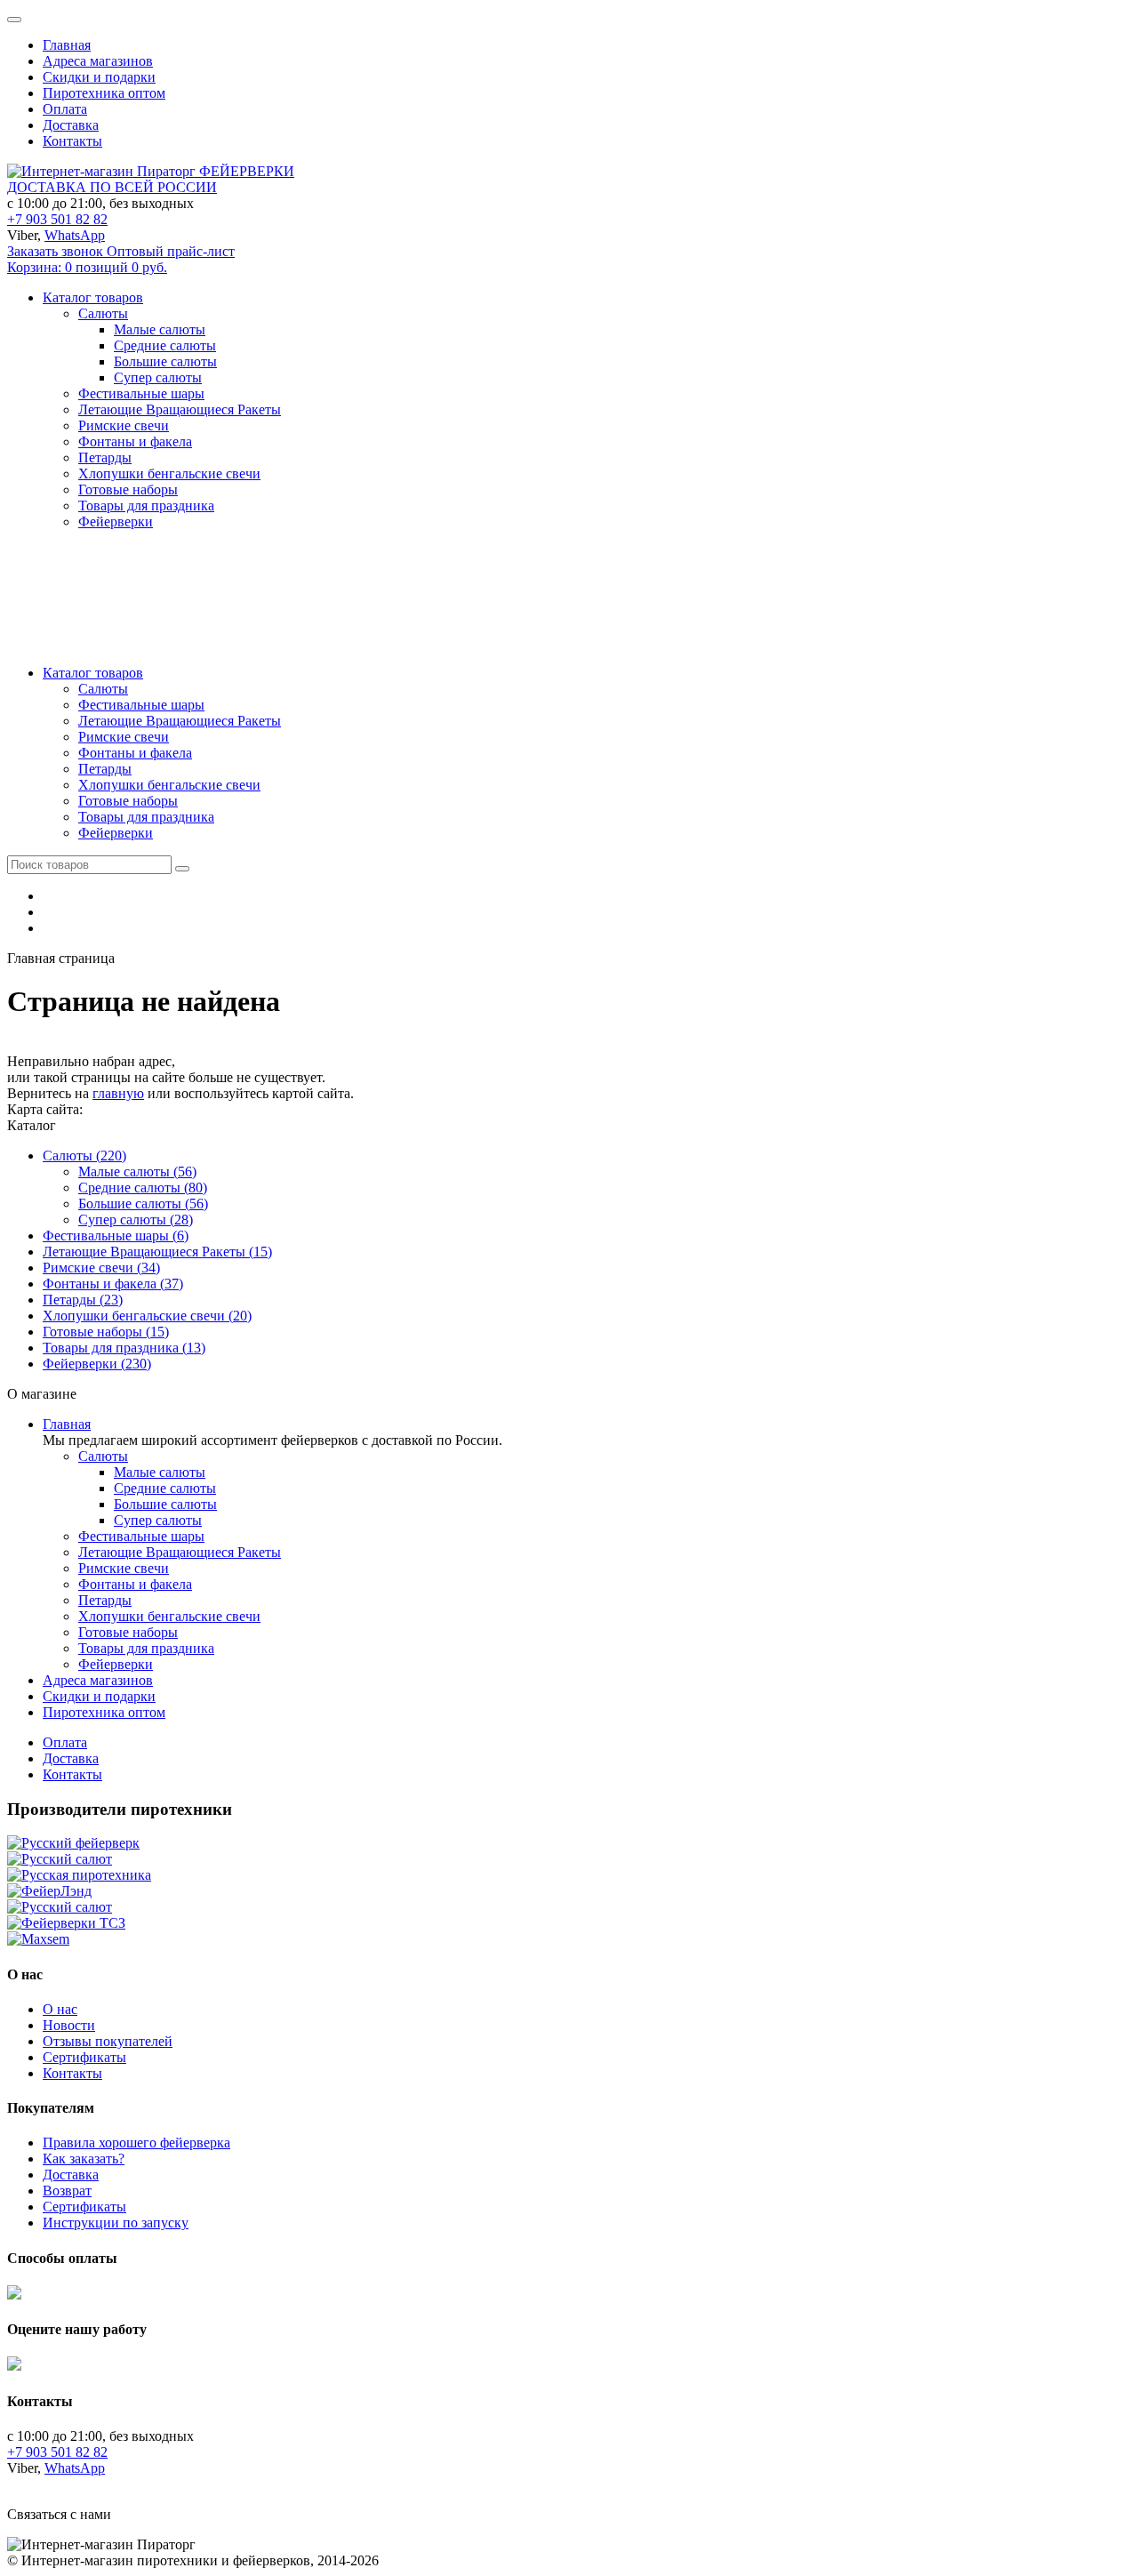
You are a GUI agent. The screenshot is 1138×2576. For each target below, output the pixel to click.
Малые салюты (160, 329)
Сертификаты (84, 2057)
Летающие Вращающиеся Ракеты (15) (157, 1252)
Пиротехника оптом (104, 93)
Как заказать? (84, 2159)
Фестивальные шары (141, 705)
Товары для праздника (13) (124, 1348)
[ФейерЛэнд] (49, 1891)
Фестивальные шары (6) (116, 1236)
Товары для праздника (146, 817)
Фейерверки (116, 833)
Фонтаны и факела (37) (113, 1284)
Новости (69, 2025)
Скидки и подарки (99, 77)
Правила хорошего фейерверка (136, 2143)
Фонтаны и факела (135, 753)
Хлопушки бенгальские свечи (169, 785)
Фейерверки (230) (97, 1364)
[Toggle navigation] (14, 20)
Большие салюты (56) (143, 1204)
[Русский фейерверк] (73, 1843)
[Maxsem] (38, 1939)
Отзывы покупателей (108, 2041)
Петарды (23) (83, 1300)
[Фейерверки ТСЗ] (66, 1923)
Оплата (65, 109)
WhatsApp (75, 235)
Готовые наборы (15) (106, 1332)
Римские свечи (124, 737)
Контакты (72, 141)
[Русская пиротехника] (79, 1875)
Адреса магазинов (98, 61)
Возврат (67, 2191)
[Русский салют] (60, 1859)
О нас (60, 2009)
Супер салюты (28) (136, 1220)
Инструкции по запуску (116, 2223)
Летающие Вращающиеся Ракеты (180, 721)
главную (118, 1093)
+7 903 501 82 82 (57, 219)
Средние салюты (165, 345)
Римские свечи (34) (101, 1268)
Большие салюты (165, 361)
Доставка (71, 125)
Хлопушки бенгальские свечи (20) (147, 1316)
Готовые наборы (128, 801)
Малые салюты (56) (137, 1172)
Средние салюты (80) (143, 1188)
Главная (67, 45)
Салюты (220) (84, 1156)
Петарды (105, 769)
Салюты (103, 689)
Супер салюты (158, 377)
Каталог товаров (93, 673)
